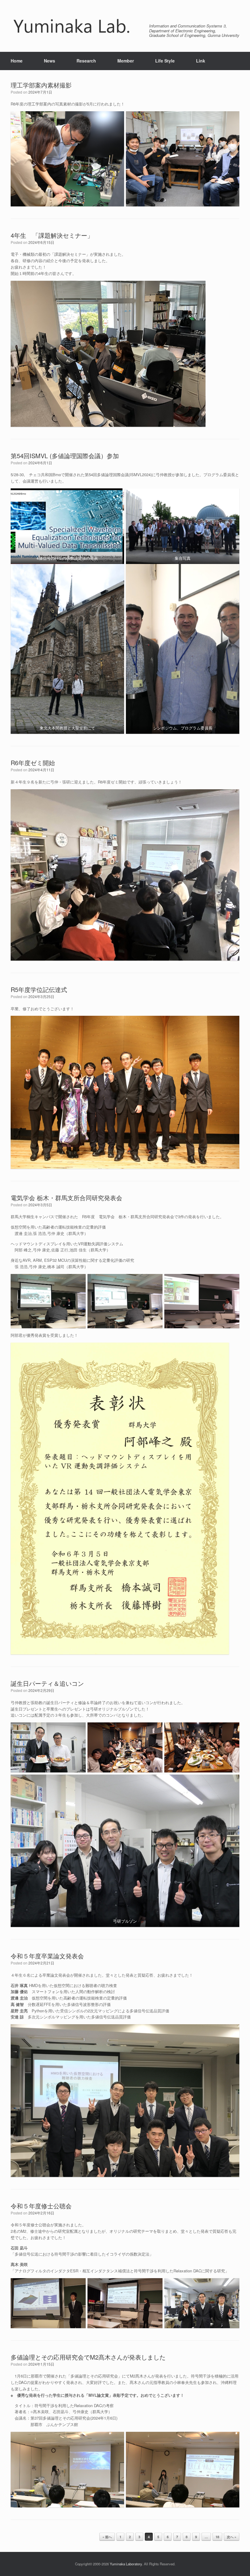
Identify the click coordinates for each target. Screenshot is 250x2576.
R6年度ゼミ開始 (33, 763)
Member (126, 61)
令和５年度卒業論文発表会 (47, 1956)
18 (217, 2537)
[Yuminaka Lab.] (72, 26)
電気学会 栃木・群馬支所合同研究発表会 (66, 1198)
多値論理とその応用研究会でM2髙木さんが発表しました (88, 2357)
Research (86, 61)
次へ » (232, 2537)
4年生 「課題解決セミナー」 (52, 235)
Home (17, 61)
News (50, 61)
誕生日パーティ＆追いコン (47, 1683)
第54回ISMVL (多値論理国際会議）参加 (65, 456)
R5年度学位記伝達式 (39, 989)
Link (201, 61)
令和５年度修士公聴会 (41, 2206)
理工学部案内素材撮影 (41, 85)
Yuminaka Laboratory (126, 2564)
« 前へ (107, 2537)
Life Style (165, 61)
